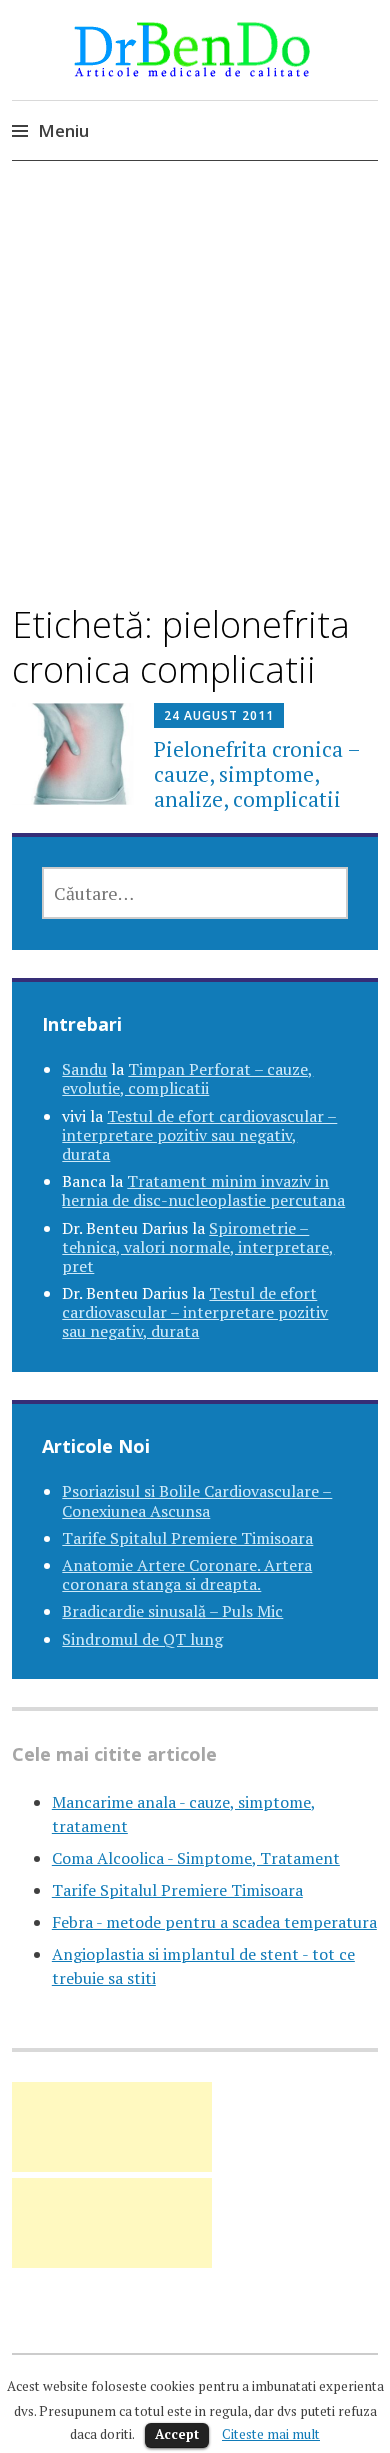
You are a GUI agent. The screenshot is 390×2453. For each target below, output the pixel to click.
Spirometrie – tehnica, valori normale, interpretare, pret (198, 1247)
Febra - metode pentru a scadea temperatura (214, 1922)
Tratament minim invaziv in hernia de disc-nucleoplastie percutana (203, 1190)
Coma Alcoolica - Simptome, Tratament (196, 1858)
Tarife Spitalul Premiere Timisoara (187, 1538)
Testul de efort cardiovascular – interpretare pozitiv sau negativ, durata (199, 1135)
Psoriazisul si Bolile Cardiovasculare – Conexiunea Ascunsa (197, 1500)
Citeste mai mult (271, 2434)
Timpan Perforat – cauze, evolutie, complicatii (187, 1078)
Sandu (84, 1069)
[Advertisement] (195, 400)
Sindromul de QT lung (142, 1639)
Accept (177, 2434)
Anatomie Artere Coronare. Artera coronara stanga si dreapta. (187, 1574)
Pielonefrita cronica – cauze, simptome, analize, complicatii (257, 774)
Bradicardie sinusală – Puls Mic (172, 1611)
